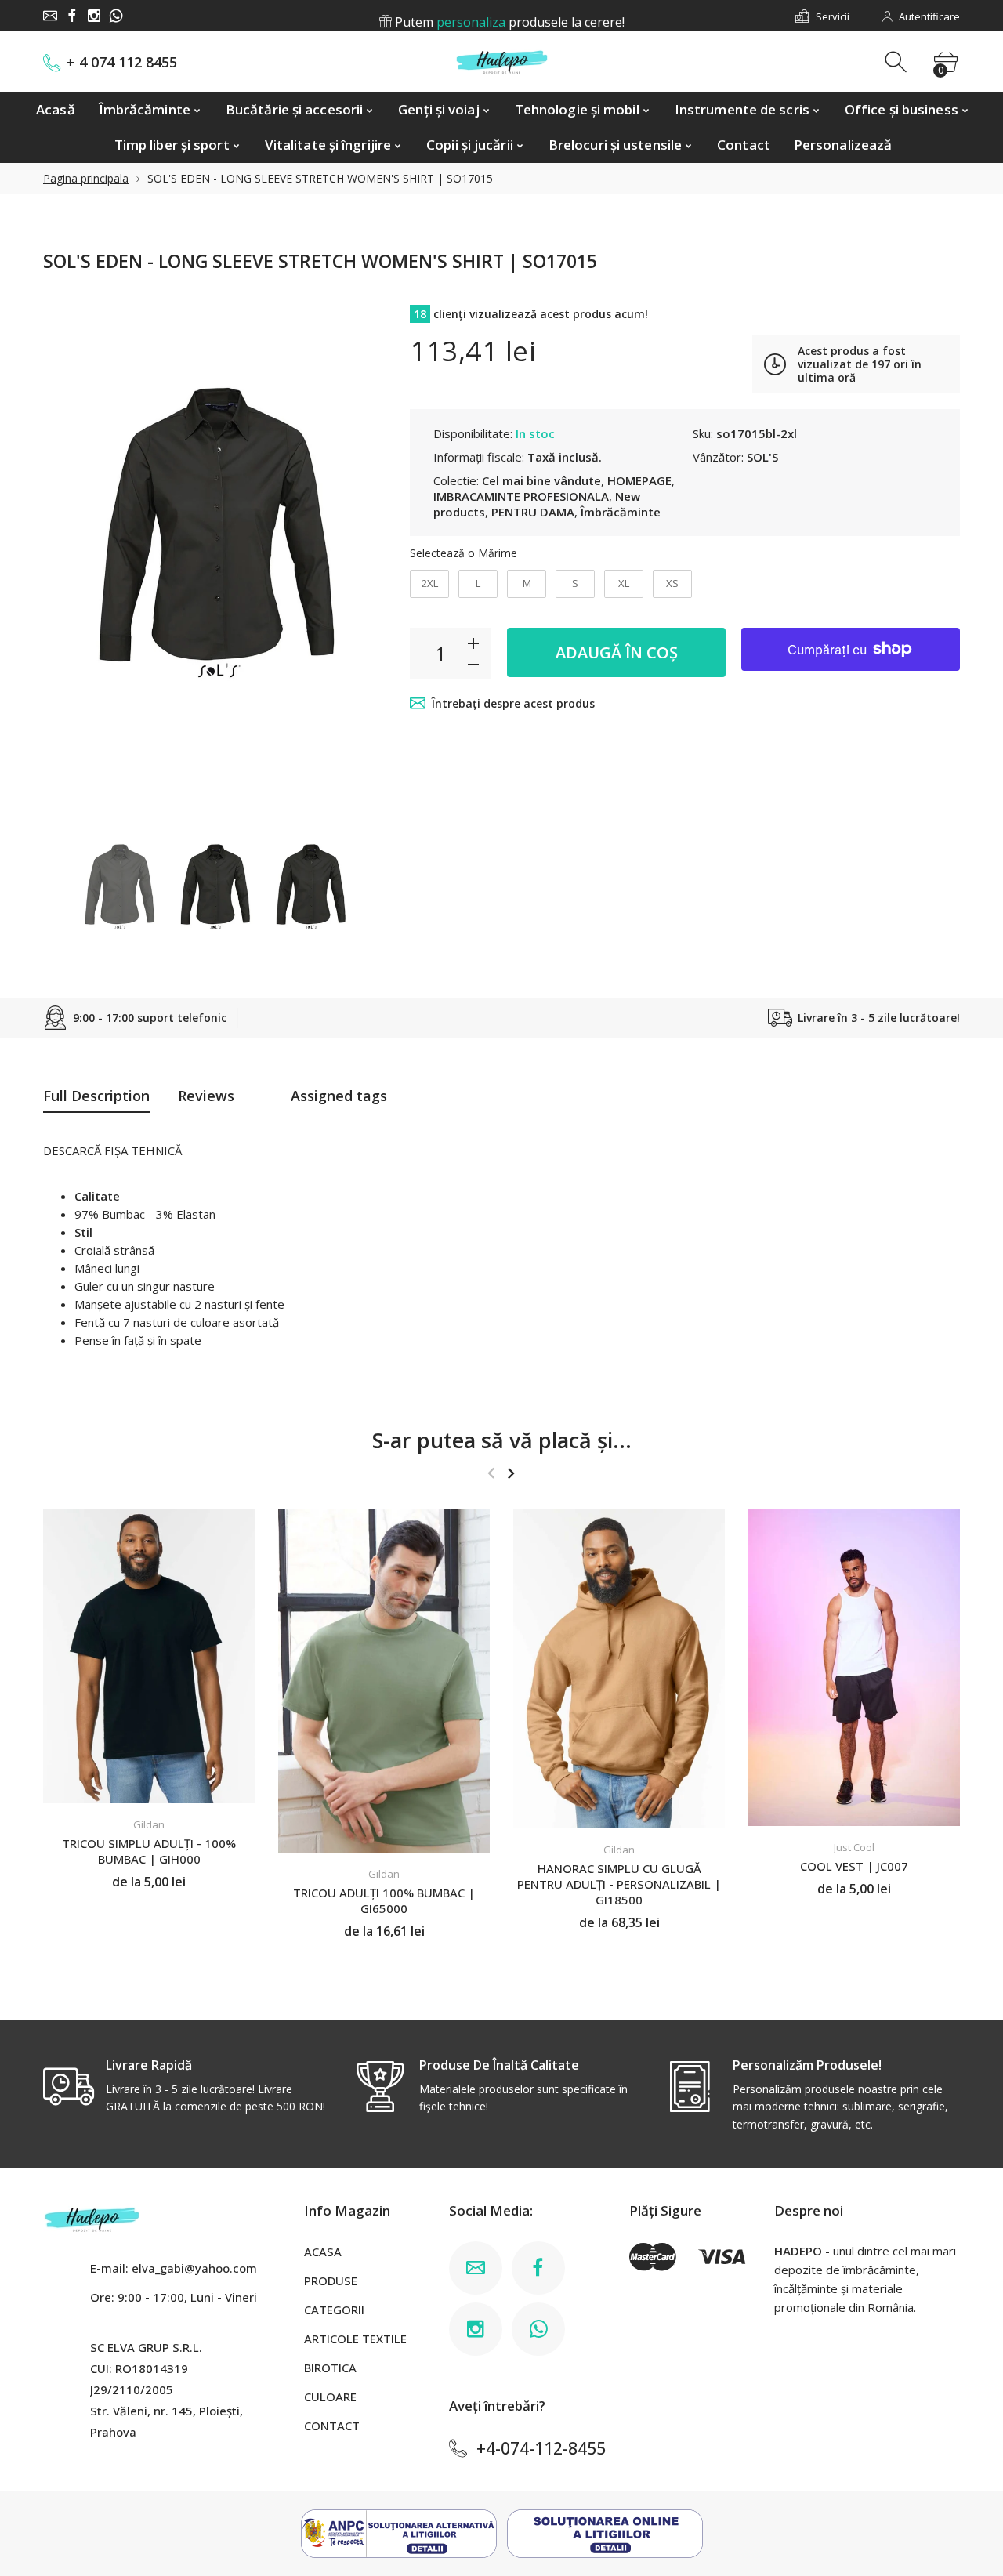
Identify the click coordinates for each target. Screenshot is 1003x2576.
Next (359, 551)
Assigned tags (339, 1096)
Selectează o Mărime (463, 553)
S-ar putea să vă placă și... (502, 1440)
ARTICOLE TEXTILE (355, 2339)
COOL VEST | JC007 (854, 1865)
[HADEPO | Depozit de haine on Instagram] (94, 16)
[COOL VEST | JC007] (854, 1667)
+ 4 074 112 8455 (122, 62)
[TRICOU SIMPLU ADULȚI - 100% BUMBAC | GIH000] (149, 1656)
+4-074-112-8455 (541, 2448)
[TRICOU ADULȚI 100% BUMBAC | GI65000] (384, 1681)
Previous (71, 551)
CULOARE (330, 2397)
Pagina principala (86, 178)
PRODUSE (331, 2281)
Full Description (96, 1096)
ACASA (323, 2252)
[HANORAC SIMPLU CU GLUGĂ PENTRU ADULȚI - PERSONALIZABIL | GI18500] (619, 1668)
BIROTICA (330, 2368)
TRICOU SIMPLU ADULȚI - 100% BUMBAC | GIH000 (149, 1851)
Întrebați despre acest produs (513, 703)
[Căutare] (898, 62)
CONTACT (332, 2426)
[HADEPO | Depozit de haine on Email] (50, 16)
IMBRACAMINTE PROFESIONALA (521, 496)
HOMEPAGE (639, 480)
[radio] (429, 584)
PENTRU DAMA (533, 512)
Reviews (206, 1096)
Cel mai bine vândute (541, 480)
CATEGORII (334, 2310)
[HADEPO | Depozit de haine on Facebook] (72, 16)
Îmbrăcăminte (621, 512)
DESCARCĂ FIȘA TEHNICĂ (112, 1150)
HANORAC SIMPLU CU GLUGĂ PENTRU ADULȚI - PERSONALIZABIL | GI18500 (619, 1883)
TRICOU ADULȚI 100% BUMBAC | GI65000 (384, 1900)
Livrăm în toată (508, 16)
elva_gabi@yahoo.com (194, 2268)
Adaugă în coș (617, 652)
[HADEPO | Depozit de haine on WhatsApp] (116, 16)
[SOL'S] (119, 884)
